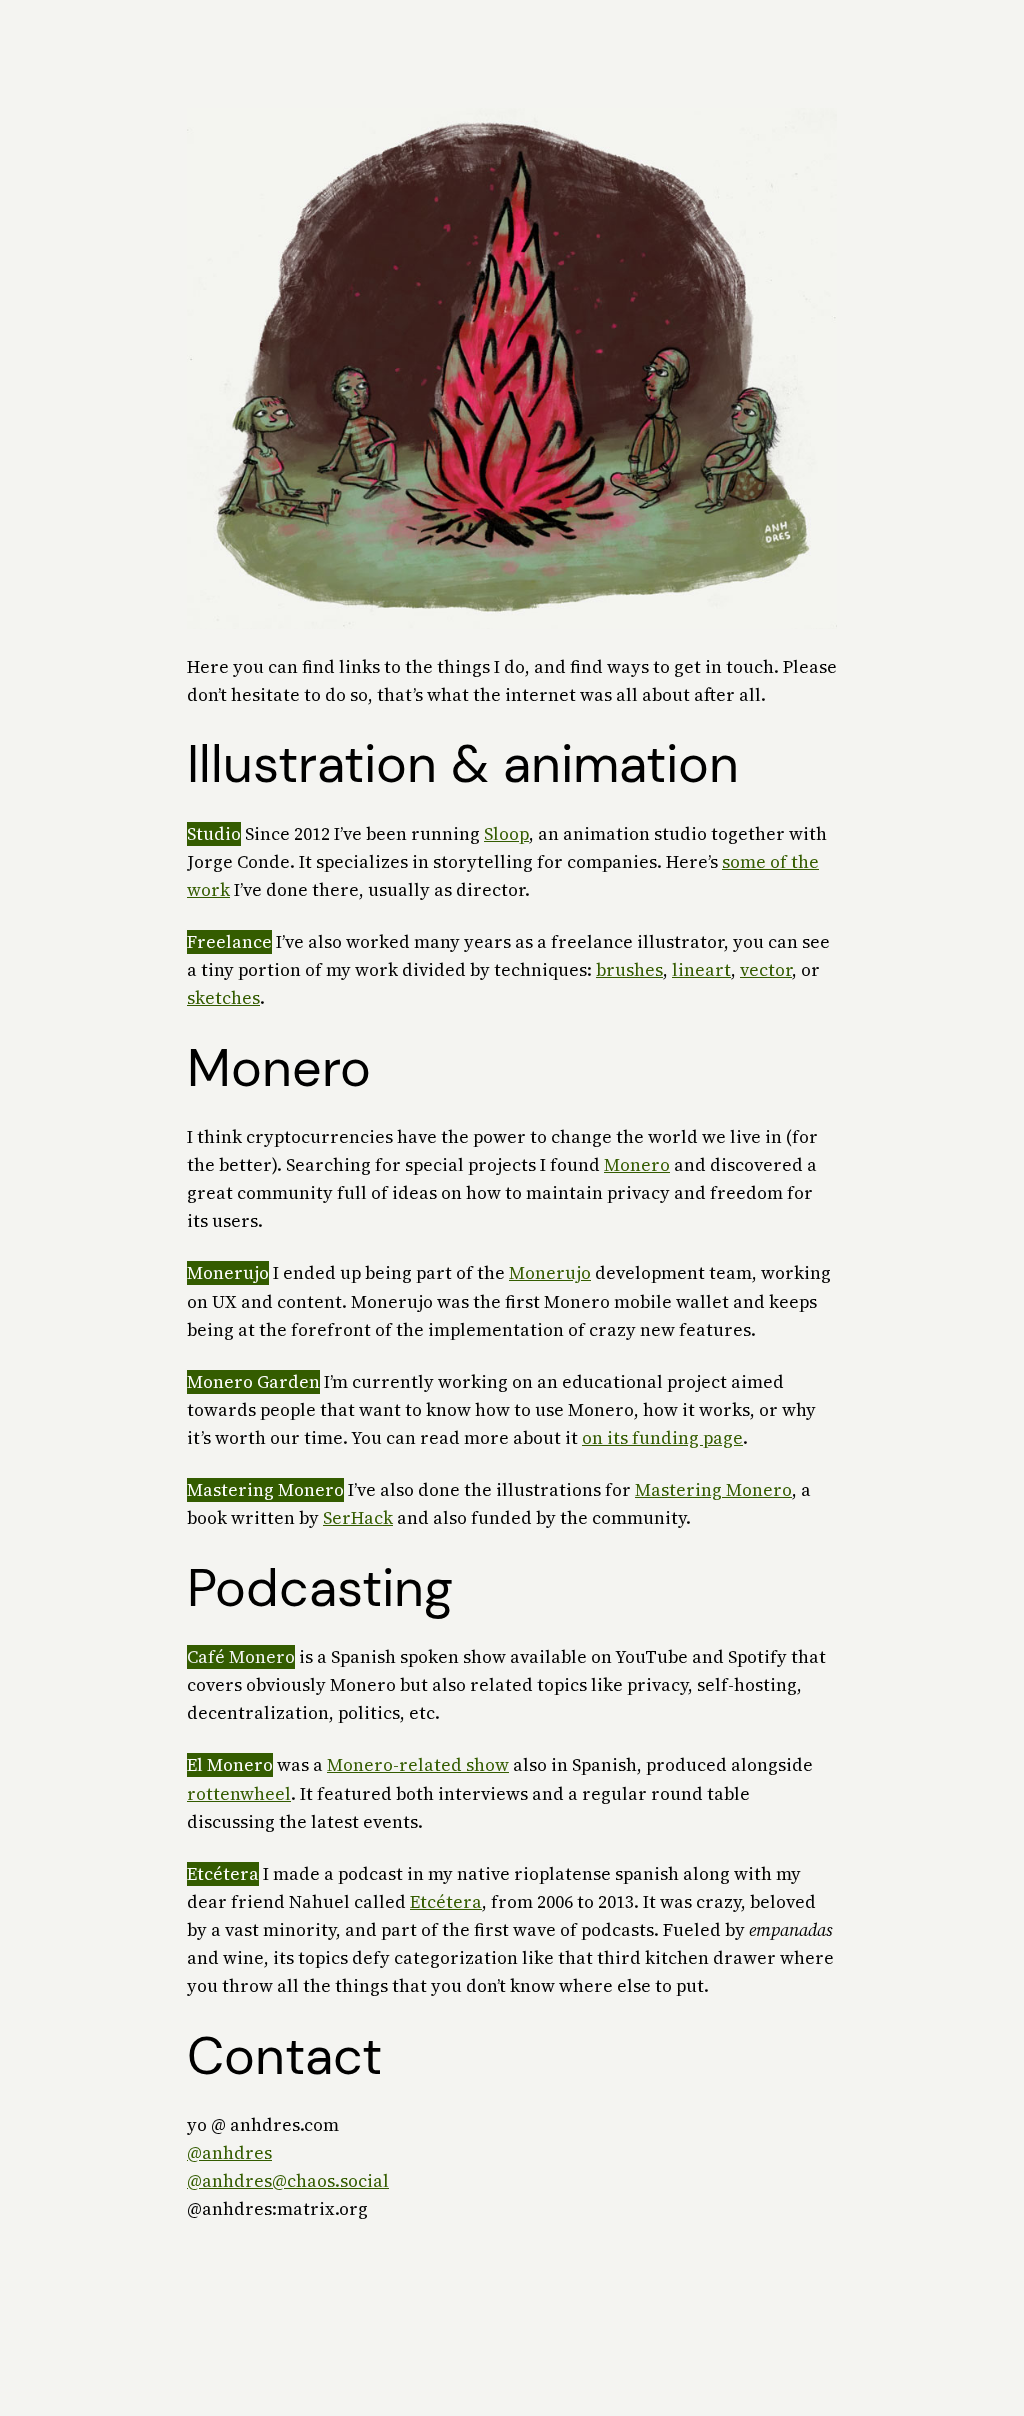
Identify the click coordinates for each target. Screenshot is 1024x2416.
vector (766, 970)
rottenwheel (239, 1794)
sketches (223, 998)
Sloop (506, 834)
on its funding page (662, 1438)
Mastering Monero (713, 1490)
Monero (637, 1165)
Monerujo (550, 1273)
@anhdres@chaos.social (288, 2181)
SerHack (358, 1518)
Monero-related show (418, 1765)
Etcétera (446, 1902)
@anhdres (229, 2153)
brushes (629, 970)
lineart (701, 970)
